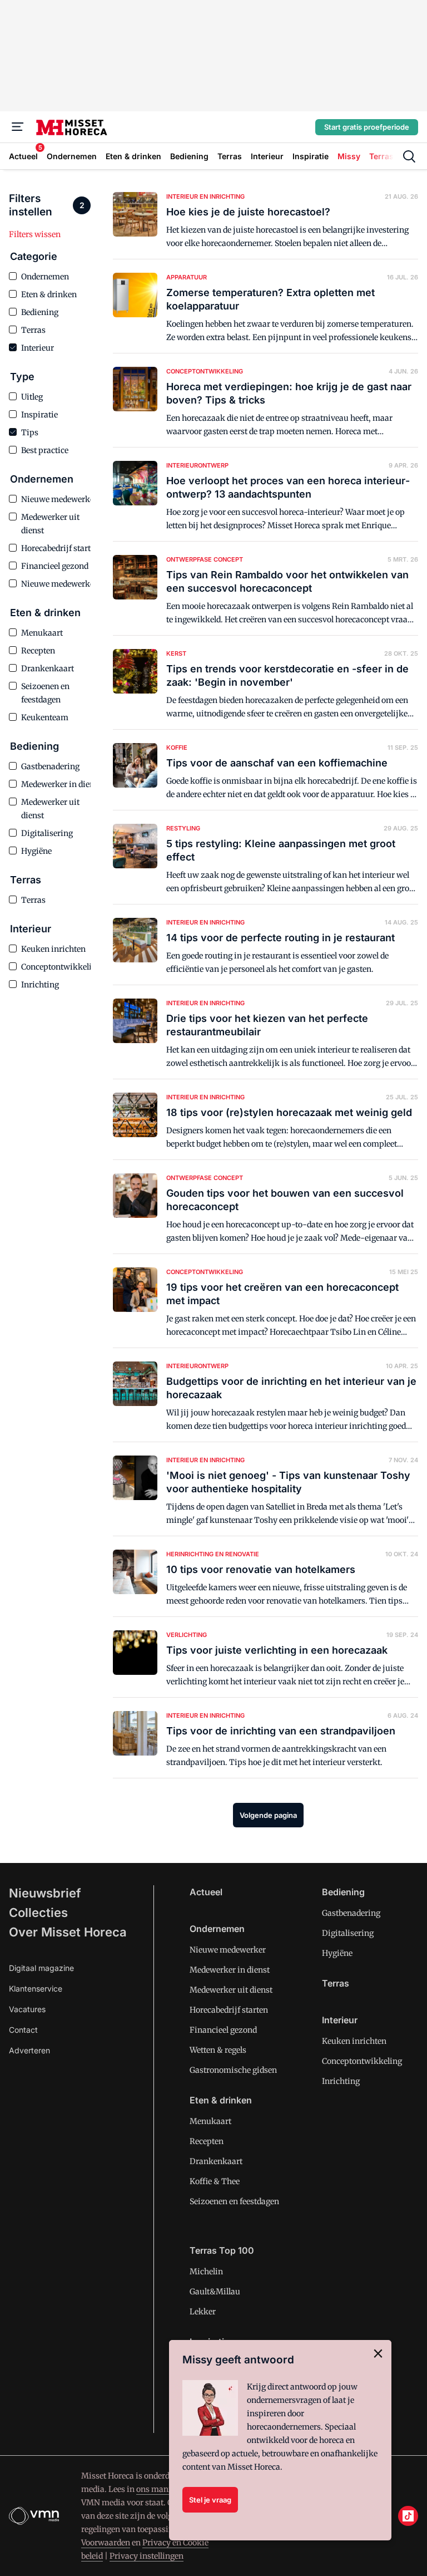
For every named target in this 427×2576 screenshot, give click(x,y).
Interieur (340, 2020)
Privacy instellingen (147, 2556)
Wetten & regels (218, 2050)
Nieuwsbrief (45, 1893)
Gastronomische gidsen (233, 2070)
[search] (409, 156)
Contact (23, 2030)
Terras (336, 1983)
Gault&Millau (215, 2292)
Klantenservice (36, 1988)
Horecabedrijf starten (229, 2010)
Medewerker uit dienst (231, 1990)
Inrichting (341, 2081)
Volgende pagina (268, 1815)
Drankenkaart (216, 2161)
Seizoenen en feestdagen (234, 2201)
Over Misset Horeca (68, 1932)
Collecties (38, 1913)
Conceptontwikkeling (362, 2061)
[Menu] (18, 127)
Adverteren (29, 2050)
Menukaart (210, 2121)
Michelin (206, 2272)
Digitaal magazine (41, 1968)
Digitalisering (348, 1933)
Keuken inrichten (354, 2041)
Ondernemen (217, 1929)
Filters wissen (35, 234)
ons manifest (160, 2489)
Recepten (207, 2141)
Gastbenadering (351, 1913)
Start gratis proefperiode (367, 127)
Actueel (206, 1892)
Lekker (203, 2312)
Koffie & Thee (215, 2181)
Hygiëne (337, 1953)
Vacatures (27, 2009)
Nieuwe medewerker (228, 1950)
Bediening (343, 1892)
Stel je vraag (210, 2500)
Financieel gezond (223, 2030)
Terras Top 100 (222, 2250)
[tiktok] (408, 2516)
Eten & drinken (221, 2100)
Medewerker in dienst (230, 1970)
